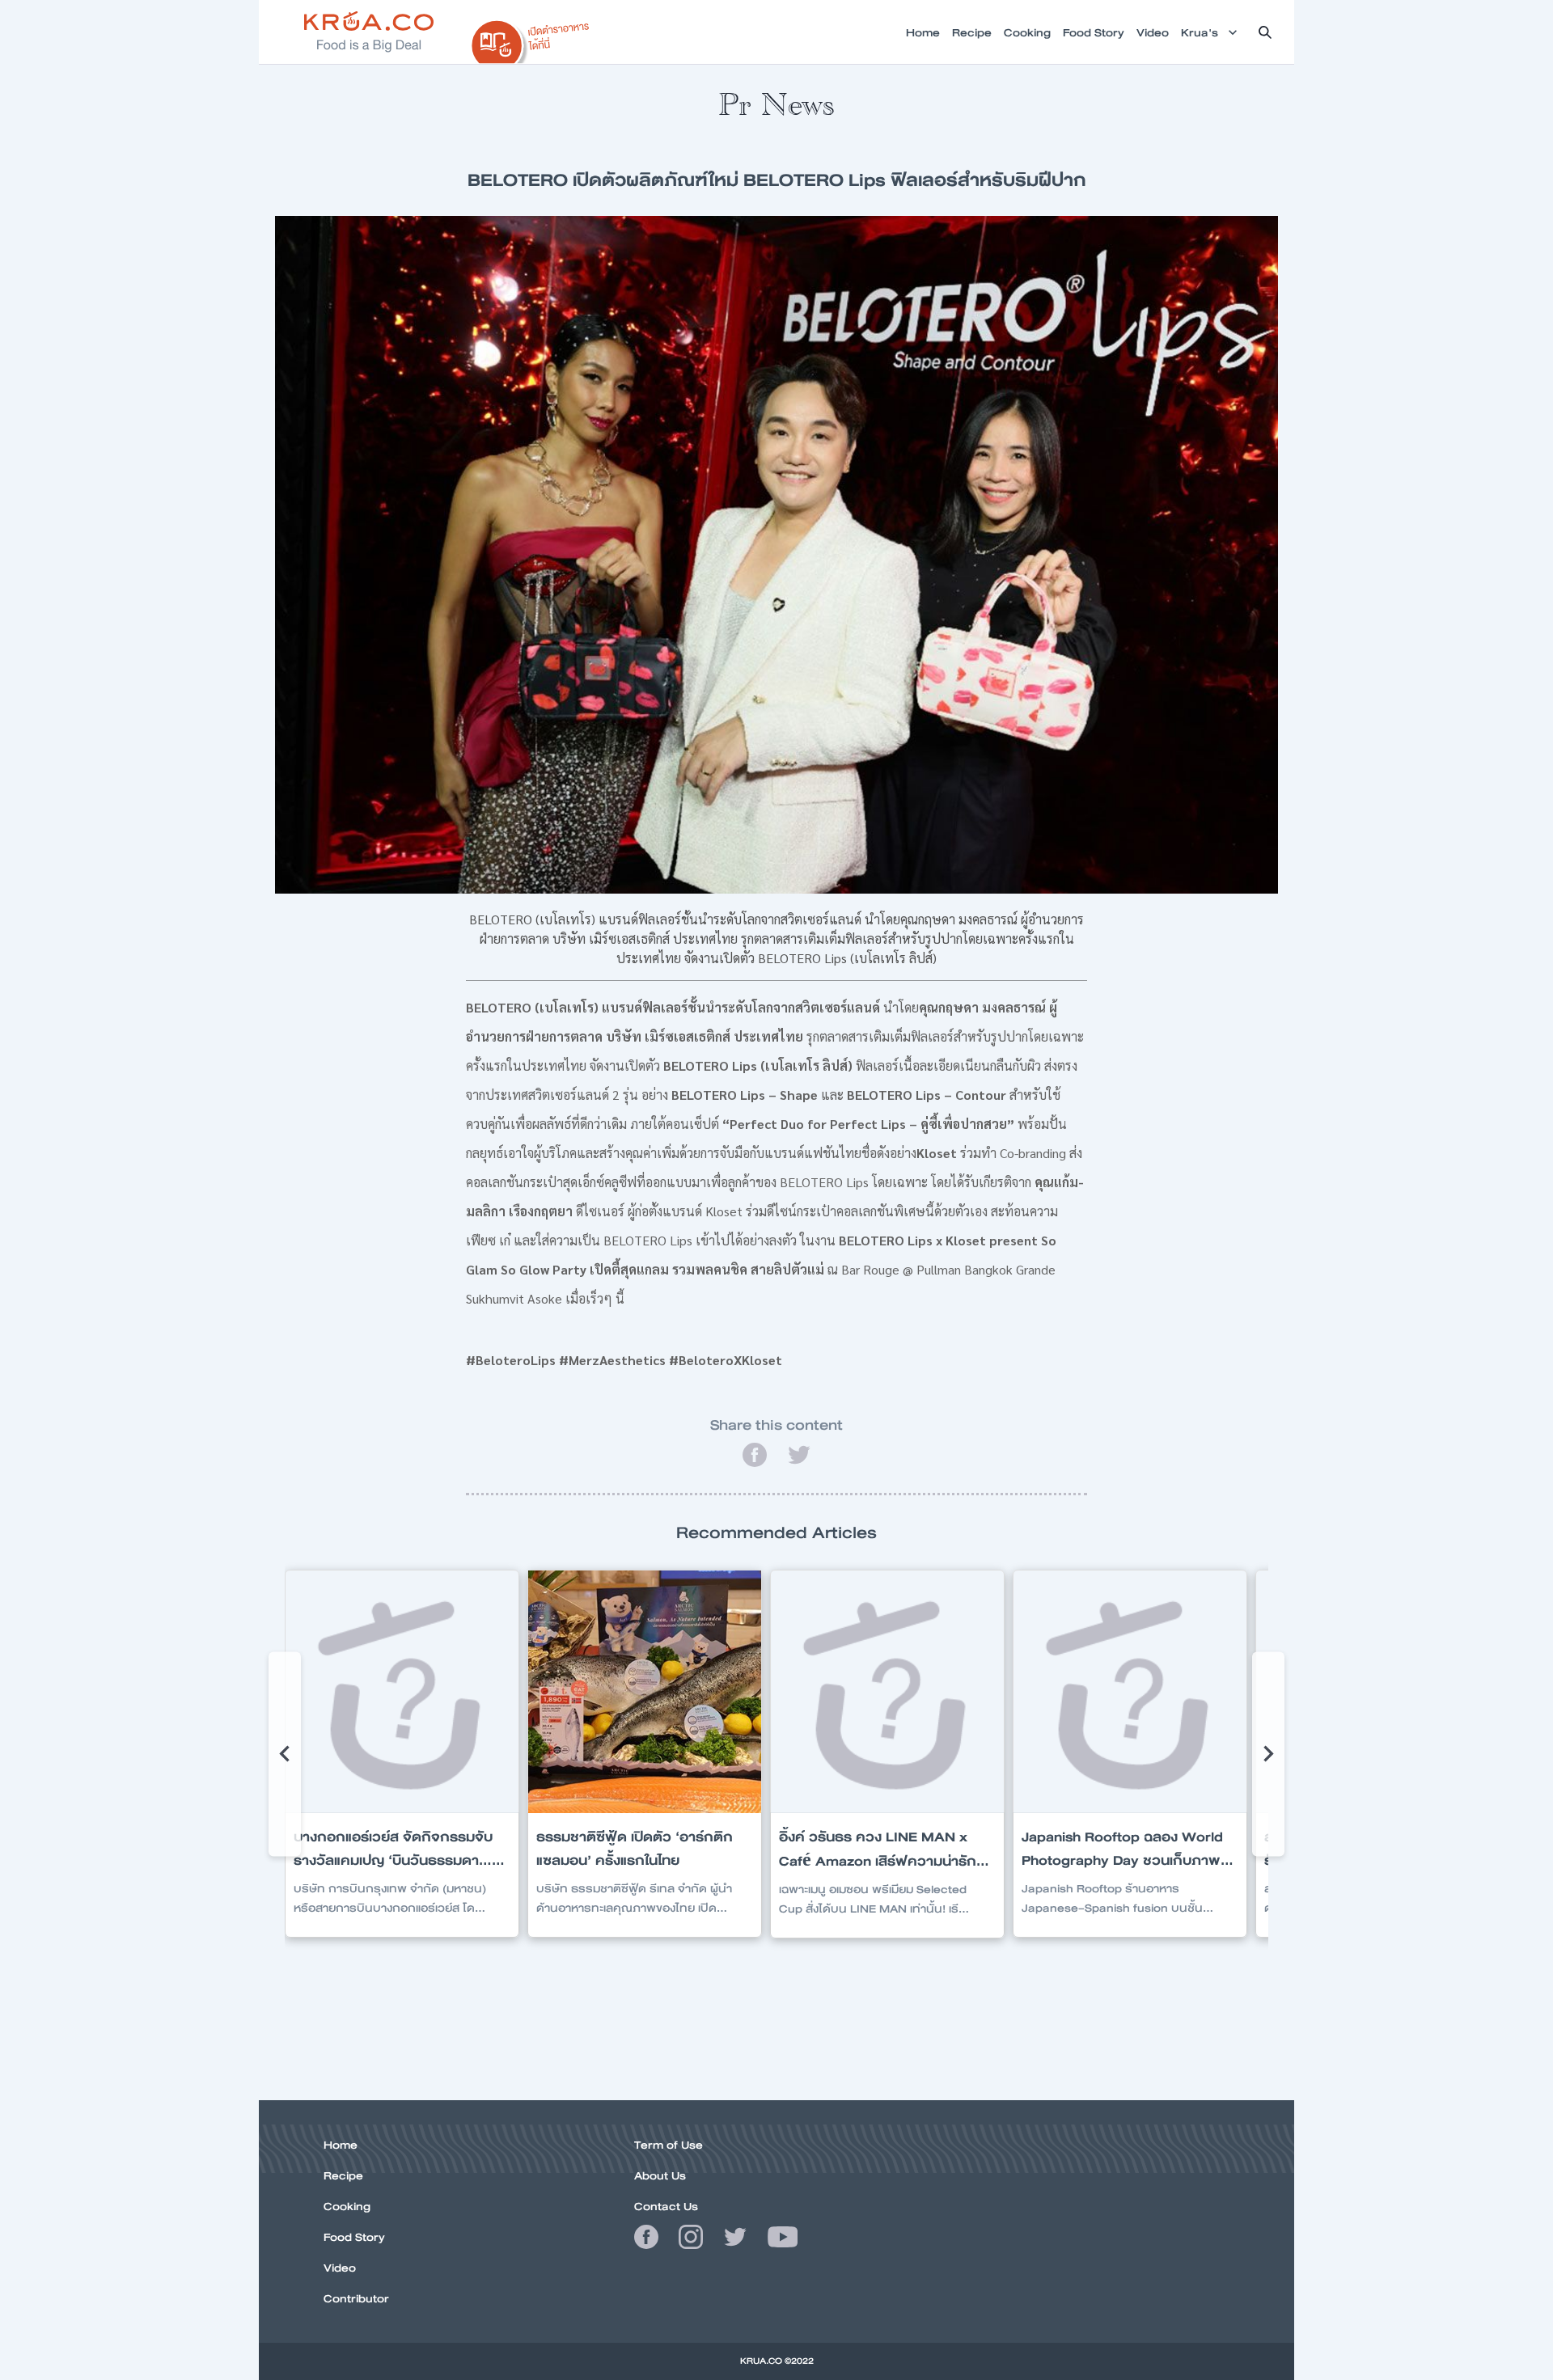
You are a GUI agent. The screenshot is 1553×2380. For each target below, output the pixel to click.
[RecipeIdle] (531, 38)
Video (340, 2268)
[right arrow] (285, 1754)
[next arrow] (1268, 1754)
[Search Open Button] (1265, 32)
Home (341, 2145)
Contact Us (666, 2206)
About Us (660, 2175)
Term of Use (669, 2145)
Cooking (347, 2206)
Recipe (343, 2175)
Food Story (354, 2237)
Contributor (356, 2298)
